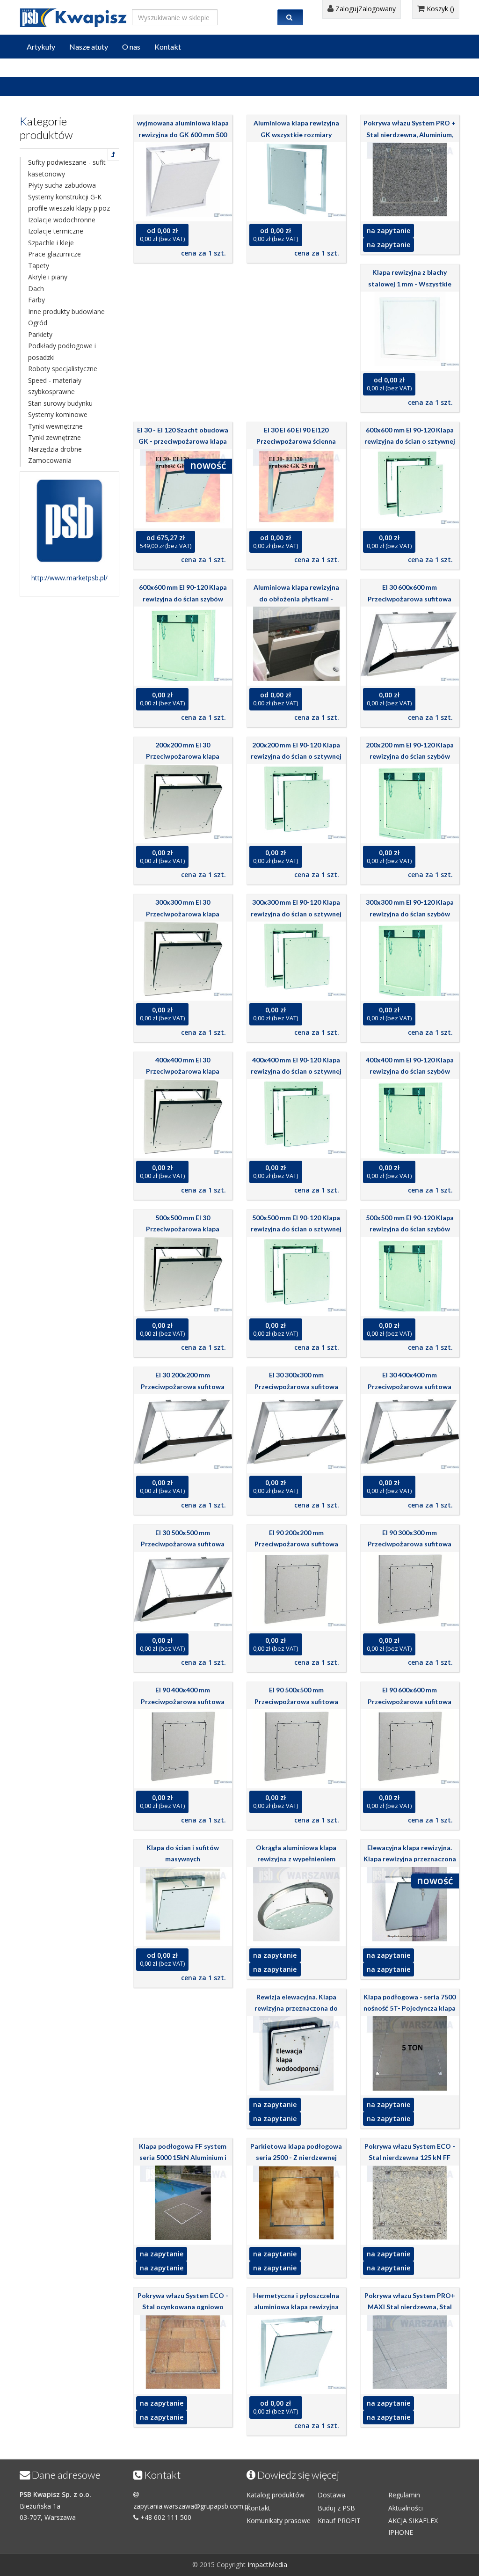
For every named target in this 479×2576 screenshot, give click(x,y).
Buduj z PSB (336, 2508)
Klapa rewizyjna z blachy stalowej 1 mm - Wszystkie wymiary (410, 284)
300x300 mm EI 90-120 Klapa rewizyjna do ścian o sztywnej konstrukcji (296, 914)
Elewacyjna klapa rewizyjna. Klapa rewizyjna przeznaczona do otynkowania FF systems (410, 1859)
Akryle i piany (48, 277)
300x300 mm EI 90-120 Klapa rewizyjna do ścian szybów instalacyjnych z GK (410, 914)
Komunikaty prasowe (279, 2521)
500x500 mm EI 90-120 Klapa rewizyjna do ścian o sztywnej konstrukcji (296, 1229)
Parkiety (40, 334)
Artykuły (41, 47)
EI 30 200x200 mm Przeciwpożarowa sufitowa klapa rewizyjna (183, 1386)
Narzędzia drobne (55, 449)
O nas (131, 47)
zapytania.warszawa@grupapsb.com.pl (192, 2506)
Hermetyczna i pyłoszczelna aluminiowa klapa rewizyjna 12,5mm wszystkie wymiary (296, 2307)
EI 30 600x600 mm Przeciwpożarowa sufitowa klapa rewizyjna (410, 599)
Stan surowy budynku (60, 403)
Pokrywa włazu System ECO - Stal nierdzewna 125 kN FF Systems (410, 2158)
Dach (36, 289)
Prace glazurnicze (54, 254)
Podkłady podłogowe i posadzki (62, 351)
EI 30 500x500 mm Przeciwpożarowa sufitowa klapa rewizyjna (183, 1544)
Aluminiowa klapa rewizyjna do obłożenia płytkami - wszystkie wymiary (296, 599)
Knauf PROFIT (339, 2521)
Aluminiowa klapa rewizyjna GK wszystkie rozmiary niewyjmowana (296, 134)
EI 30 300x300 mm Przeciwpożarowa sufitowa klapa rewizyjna (296, 1386)
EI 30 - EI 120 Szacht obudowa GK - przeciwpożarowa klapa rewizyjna (183, 441)
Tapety (39, 266)
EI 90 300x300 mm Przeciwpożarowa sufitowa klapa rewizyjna (410, 1544)
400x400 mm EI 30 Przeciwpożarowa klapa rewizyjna (183, 1071)
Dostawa (331, 2495)
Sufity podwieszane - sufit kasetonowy (67, 168)
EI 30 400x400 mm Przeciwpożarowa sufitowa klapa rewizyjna (410, 1386)
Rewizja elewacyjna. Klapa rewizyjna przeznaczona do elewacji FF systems (296, 2008)
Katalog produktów (276, 2495)
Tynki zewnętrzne (54, 437)
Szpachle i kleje (51, 243)
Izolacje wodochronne (62, 220)
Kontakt (168, 47)
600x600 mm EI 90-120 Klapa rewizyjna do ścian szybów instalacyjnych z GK (183, 599)
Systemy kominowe (58, 414)
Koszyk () (439, 9)
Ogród (38, 323)
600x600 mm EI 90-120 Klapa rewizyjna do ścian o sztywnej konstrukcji (410, 441)
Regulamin (404, 2495)
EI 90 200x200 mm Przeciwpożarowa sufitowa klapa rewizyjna (296, 1544)
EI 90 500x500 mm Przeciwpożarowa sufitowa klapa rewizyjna (296, 1701)
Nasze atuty (89, 47)
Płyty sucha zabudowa (62, 185)
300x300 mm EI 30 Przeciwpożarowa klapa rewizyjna (183, 914)
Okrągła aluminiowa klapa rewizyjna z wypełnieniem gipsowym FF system (296, 1859)
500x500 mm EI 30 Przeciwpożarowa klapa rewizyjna (183, 1229)
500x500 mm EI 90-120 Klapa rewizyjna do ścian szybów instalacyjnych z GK (410, 1229)
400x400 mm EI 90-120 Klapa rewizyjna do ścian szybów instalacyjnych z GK (410, 1071)
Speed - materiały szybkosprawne (55, 386)
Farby (36, 300)
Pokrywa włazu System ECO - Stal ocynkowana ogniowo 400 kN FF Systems (183, 2307)
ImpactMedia (267, 2565)
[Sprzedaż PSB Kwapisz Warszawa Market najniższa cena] (73, 16)
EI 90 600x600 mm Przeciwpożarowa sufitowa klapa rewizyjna (410, 1701)
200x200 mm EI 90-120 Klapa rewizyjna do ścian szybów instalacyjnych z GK (410, 756)
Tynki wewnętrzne (55, 426)
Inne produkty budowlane (66, 311)
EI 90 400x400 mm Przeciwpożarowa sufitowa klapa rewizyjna (183, 1701)
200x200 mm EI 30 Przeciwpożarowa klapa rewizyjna (183, 756)
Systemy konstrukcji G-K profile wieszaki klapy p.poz (69, 203)
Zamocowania (50, 460)
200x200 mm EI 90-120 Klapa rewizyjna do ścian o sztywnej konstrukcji (296, 756)
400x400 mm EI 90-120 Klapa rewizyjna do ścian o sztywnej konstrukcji (296, 1071)
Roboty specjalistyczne (63, 369)
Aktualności (406, 2508)
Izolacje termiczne (56, 231)
